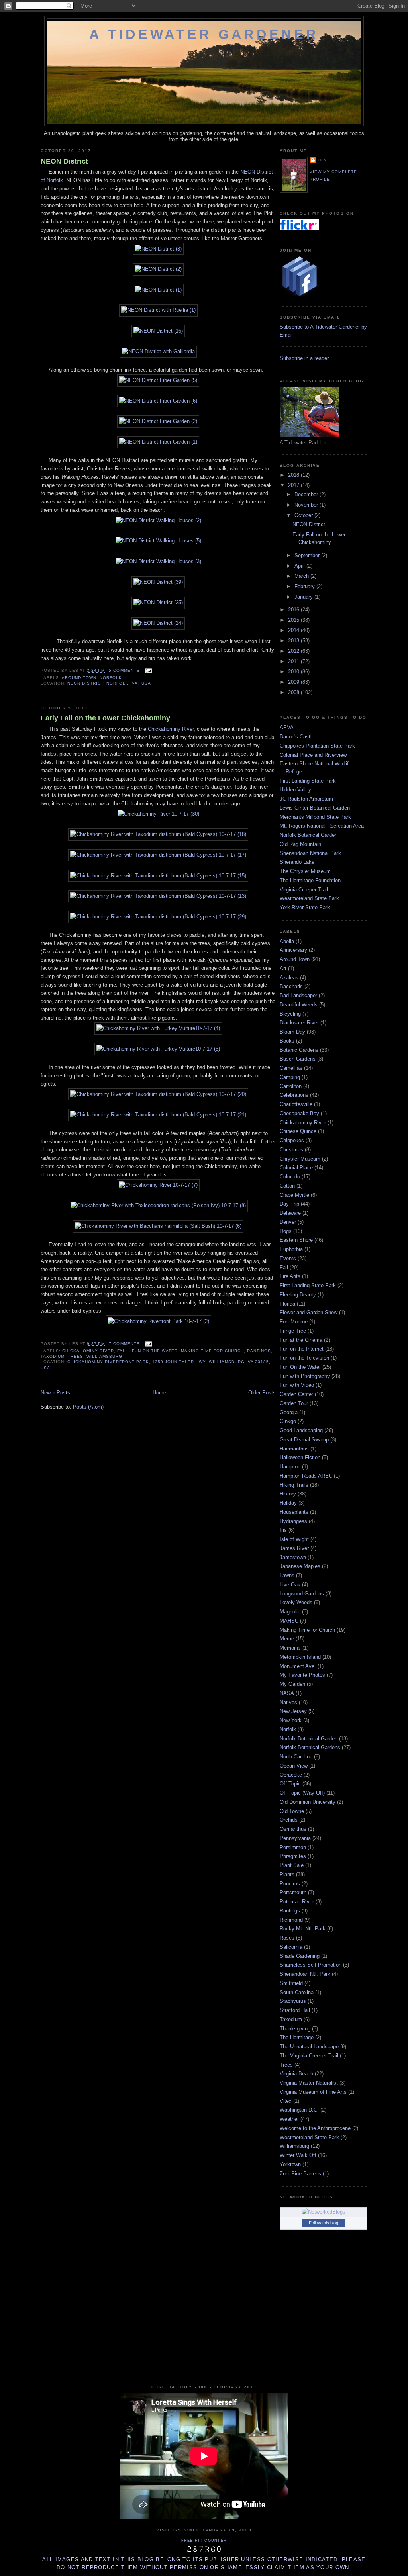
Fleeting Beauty (298, 1295)
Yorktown (290, 2164)
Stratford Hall (295, 2010)
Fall (123, 1351)
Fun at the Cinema (301, 1340)
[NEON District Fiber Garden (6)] (158, 401)
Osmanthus (293, 1829)
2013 (294, 641)
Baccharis (291, 986)
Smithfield (291, 1983)
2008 (294, 692)
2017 (294, 485)
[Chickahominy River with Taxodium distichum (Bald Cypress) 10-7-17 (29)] (158, 917)
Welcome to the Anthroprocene (315, 2128)
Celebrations (294, 1095)
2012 (294, 651)
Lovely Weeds (296, 1602)
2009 (294, 682)
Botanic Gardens (299, 1050)
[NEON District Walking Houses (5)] (158, 541)
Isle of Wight (294, 1539)
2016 (294, 610)
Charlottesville (296, 1104)
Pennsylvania (295, 1838)
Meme (287, 1639)
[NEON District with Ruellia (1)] (158, 310)
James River (294, 1548)
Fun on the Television (304, 1358)
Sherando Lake (297, 862)
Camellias (291, 1068)
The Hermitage (297, 2037)
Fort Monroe (294, 1322)
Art (283, 968)
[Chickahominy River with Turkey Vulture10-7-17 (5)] (158, 1049)
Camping (290, 1077)
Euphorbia (291, 1249)
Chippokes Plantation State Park (317, 746)
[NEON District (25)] (158, 602)
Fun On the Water (155, 1351)
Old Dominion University (308, 1802)
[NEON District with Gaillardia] (158, 351)
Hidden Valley (295, 790)
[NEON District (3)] (158, 249)
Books (287, 1041)
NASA (287, 1693)
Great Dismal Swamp (304, 1440)
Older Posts (262, 1393)
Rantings (259, 1351)
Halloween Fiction (300, 1457)
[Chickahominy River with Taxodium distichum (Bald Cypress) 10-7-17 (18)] (158, 834)
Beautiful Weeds (299, 1005)
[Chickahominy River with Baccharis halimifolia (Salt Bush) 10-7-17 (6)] (158, 1226)
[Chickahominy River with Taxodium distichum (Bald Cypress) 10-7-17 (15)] (158, 876)
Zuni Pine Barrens (300, 2174)
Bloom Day (292, 1032)
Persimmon (293, 1847)
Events (288, 1258)
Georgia (289, 1412)
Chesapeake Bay (299, 1113)
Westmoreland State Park (309, 898)
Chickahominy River (171, 729)
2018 (294, 475)
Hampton (290, 1467)
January (304, 597)
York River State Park (305, 907)
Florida (287, 1304)
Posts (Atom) (88, 1407)
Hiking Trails (294, 1485)
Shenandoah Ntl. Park (305, 1974)
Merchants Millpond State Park (315, 817)
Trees (76, 1356)
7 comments (124, 1344)
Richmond (291, 1920)
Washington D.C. (299, 2110)
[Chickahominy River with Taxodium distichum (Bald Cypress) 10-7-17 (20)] (158, 1094)
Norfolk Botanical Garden (309, 835)
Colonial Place (296, 1168)
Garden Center (296, 1394)
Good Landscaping (301, 1430)
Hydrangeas (293, 1521)
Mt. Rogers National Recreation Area (322, 826)
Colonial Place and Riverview (313, 755)
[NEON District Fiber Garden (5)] (158, 380)
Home (159, 1393)
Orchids (289, 1820)
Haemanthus (294, 1449)
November (307, 505)
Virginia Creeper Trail (304, 890)
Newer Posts (55, 1393)
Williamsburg (104, 1356)
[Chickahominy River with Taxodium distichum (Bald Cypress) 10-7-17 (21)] (158, 1115)
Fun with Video (297, 1385)
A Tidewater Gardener (204, 34)
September (308, 555)
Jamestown (293, 1557)
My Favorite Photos (302, 1675)
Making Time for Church (212, 1351)
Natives (288, 1702)
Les (322, 160)
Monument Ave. (298, 1666)
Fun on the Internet (302, 1349)
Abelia (287, 941)
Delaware (290, 1213)
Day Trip (289, 1204)
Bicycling (290, 1014)
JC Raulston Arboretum (306, 799)
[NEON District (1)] (158, 290)
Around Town (79, 678)
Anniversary (293, 950)
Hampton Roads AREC (306, 1476)
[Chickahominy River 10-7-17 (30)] (158, 814)
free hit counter (204, 2541)
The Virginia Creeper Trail (309, 2056)
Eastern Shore (296, 1240)
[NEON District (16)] (158, 331)
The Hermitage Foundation (310, 880)
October (304, 515)
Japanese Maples (300, 1566)
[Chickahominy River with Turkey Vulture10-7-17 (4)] (158, 1028)
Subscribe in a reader (304, 358)
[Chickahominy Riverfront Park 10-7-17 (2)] (158, 1321)
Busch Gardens (298, 1059)
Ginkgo (288, 1421)
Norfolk (111, 678)
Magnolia (290, 1612)
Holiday (288, 1503)
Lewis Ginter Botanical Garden (315, 808)
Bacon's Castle (297, 737)
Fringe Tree (293, 1331)
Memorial (290, 1648)
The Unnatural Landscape (309, 2047)
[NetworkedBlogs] (324, 2212)
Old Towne (292, 1811)
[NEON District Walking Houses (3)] (158, 561)
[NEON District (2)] (158, 269)
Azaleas (289, 978)
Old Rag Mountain (300, 844)
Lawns (287, 1575)
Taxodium (53, 1356)
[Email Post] (148, 670)
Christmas (291, 1150)
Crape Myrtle (294, 1195)
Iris (283, 1530)
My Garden (292, 1684)
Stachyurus (293, 2001)
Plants (287, 1874)
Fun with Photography (305, 1376)
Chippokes (292, 1140)
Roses (287, 1938)
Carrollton (291, 1086)
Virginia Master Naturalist (309, 2083)
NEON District (64, 161)
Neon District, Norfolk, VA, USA (109, 683)
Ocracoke (291, 1775)
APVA (287, 727)
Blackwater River (299, 1023)
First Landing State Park (308, 781)
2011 (294, 661)
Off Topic (290, 1784)
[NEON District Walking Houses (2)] (158, 520)
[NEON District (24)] (158, 623)
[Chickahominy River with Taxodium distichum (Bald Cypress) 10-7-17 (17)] (158, 855)
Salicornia (291, 1947)
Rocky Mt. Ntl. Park (303, 1929)
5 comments (124, 670)
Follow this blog (324, 2223)
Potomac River (297, 1902)
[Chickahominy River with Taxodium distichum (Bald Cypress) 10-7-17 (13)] (158, 896)
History (288, 1494)
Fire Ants (290, 1276)
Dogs (286, 1231)
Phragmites (293, 1856)
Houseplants (294, 1512)
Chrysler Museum (300, 1159)
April (300, 566)
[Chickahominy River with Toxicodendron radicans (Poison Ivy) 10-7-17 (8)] (158, 1205)
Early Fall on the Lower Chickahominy (105, 718)
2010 (294, 672)
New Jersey (293, 1711)
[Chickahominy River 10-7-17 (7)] (158, 1185)
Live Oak (290, 1585)
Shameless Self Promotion (311, 1965)
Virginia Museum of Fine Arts (313, 2092)
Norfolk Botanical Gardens (310, 1747)
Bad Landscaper (298, 995)
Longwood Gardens (302, 1594)
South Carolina (297, 1992)
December (307, 494)
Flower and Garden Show (309, 1312)
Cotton (287, 1186)
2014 (294, 630)
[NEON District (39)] (158, 582)
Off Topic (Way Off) (302, 1793)
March (302, 576)
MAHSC (289, 1621)
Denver (288, 1222)
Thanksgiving (295, 2029)
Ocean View (294, 1766)
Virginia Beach (296, 2074)
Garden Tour (294, 1403)
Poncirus (290, 1884)
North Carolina (296, 1757)
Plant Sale (292, 1865)
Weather (289, 2119)
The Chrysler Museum (305, 871)
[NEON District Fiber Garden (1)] (158, 442)
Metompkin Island (300, 1657)
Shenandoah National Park (310, 853)
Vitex (286, 2101)
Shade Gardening (300, 1956)
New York (291, 1720)
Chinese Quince (298, 1131)
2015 (294, 620)
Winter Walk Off (298, 2155)
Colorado (290, 1177)
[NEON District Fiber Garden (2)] (158, 421)
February (305, 586)
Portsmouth (293, 1892)
